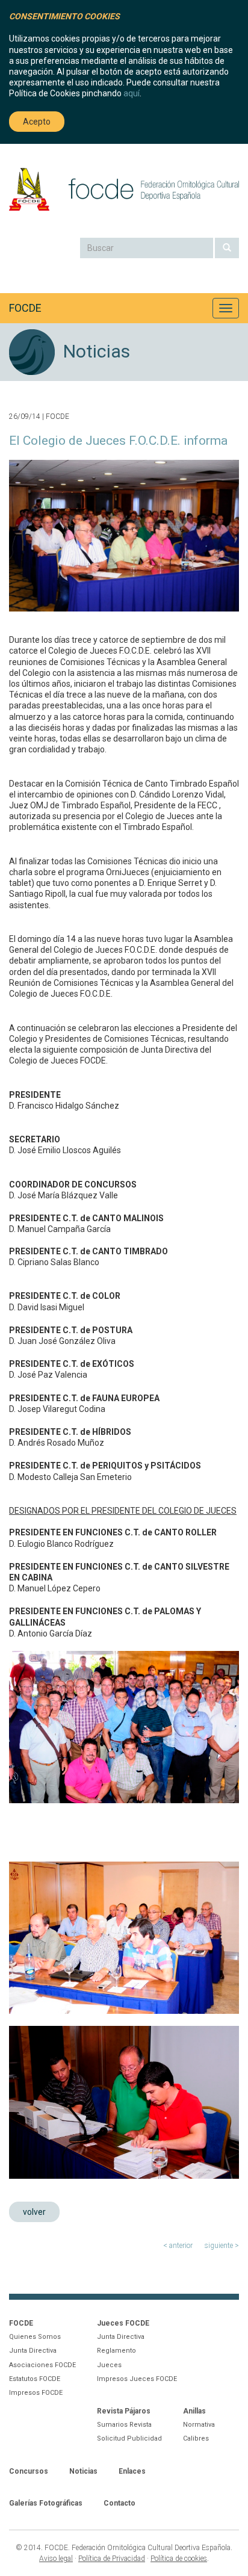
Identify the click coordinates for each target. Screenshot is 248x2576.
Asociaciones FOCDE (42, 2365)
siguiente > (222, 2246)
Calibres (196, 2438)
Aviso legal (56, 2559)
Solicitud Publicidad (129, 2438)
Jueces (109, 2365)
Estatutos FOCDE (35, 2379)
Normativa (199, 2425)
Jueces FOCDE (123, 2323)
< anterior (178, 2246)
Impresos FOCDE (36, 2393)
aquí (132, 93)
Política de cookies (179, 2559)
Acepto (37, 122)
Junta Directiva (33, 2351)
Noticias (83, 2471)
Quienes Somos (35, 2337)
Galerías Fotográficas (46, 2503)
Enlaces (132, 2471)
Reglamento (116, 2351)
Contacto (119, 2503)
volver (34, 2212)
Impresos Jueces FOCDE (137, 2379)
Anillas (194, 2411)
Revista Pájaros (124, 2411)
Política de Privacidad (112, 2559)
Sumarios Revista (124, 2425)
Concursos (29, 2471)
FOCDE (25, 308)
